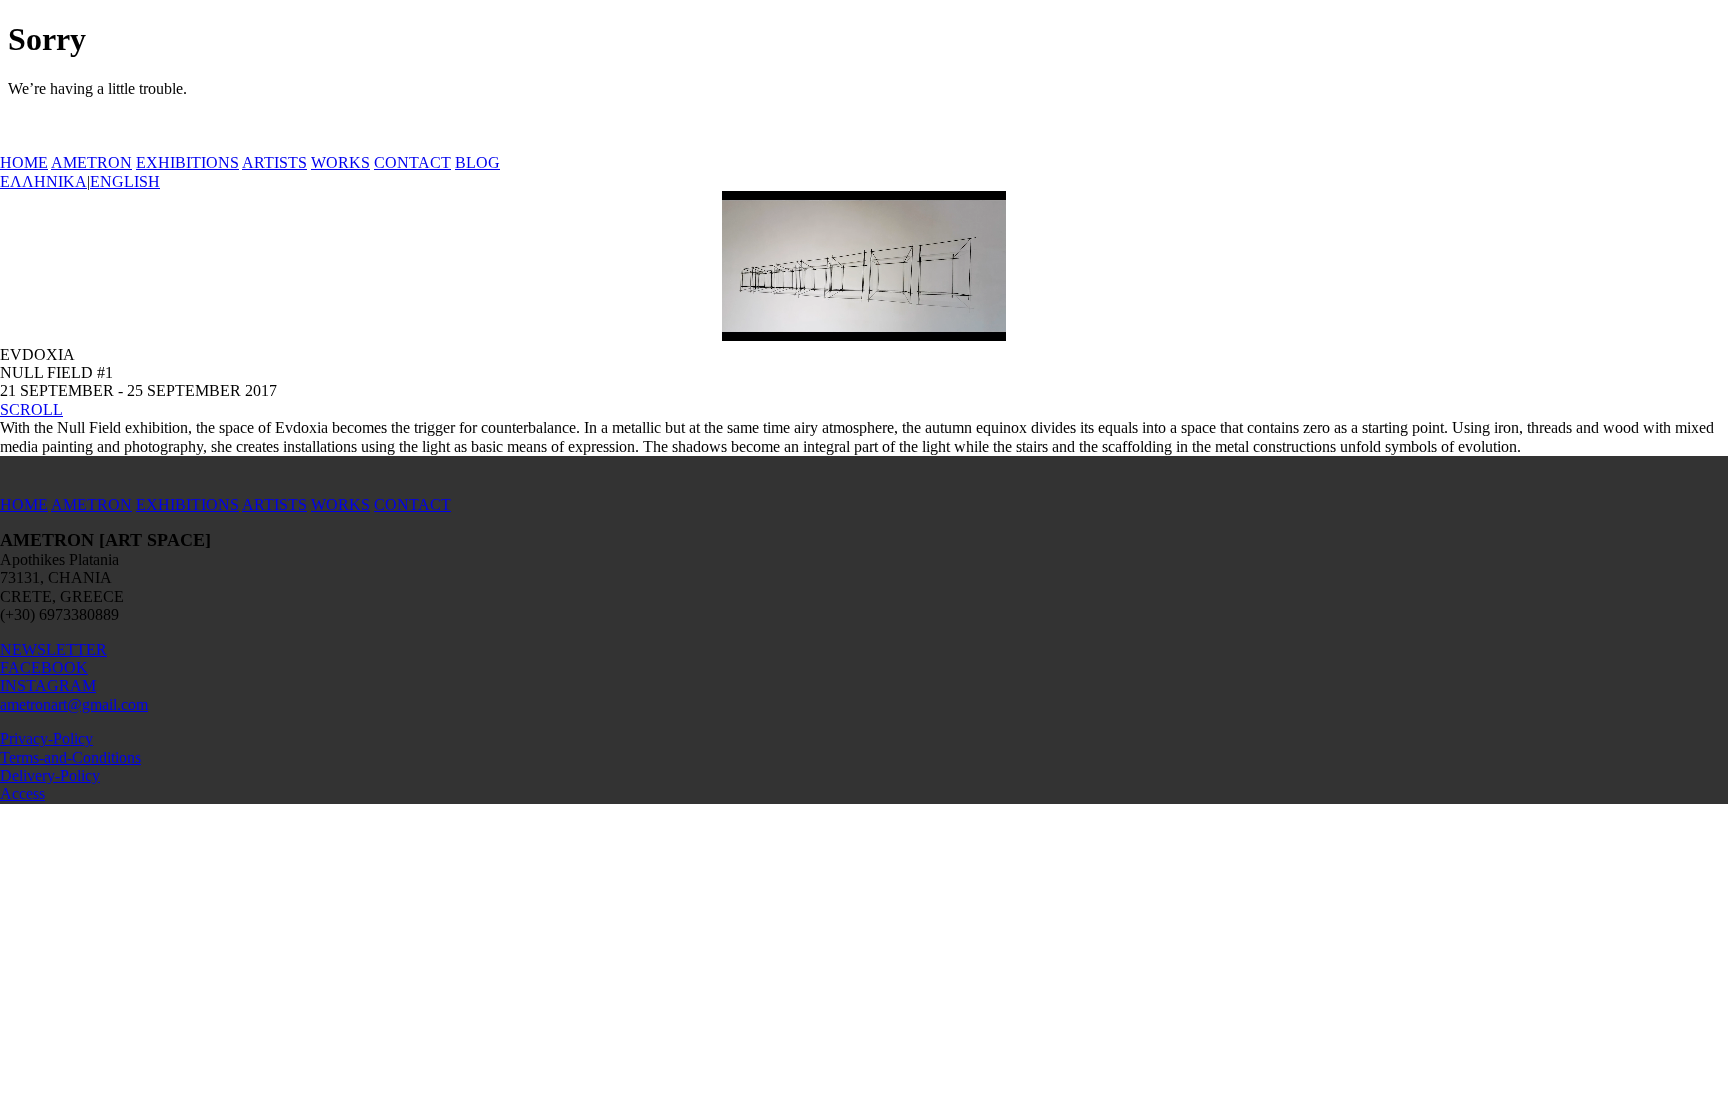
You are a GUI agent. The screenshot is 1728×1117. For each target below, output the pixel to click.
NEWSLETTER (53, 649)
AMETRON (91, 162)
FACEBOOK (44, 667)
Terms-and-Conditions (70, 757)
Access (22, 793)
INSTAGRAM (48, 685)
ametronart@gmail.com (74, 704)
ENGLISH (125, 181)
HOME (24, 162)
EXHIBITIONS (187, 162)
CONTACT (412, 162)
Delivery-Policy (50, 775)
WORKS (340, 162)
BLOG (477, 162)
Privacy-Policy (46, 738)
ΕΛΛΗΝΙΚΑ (43, 181)
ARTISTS (274, 162)
